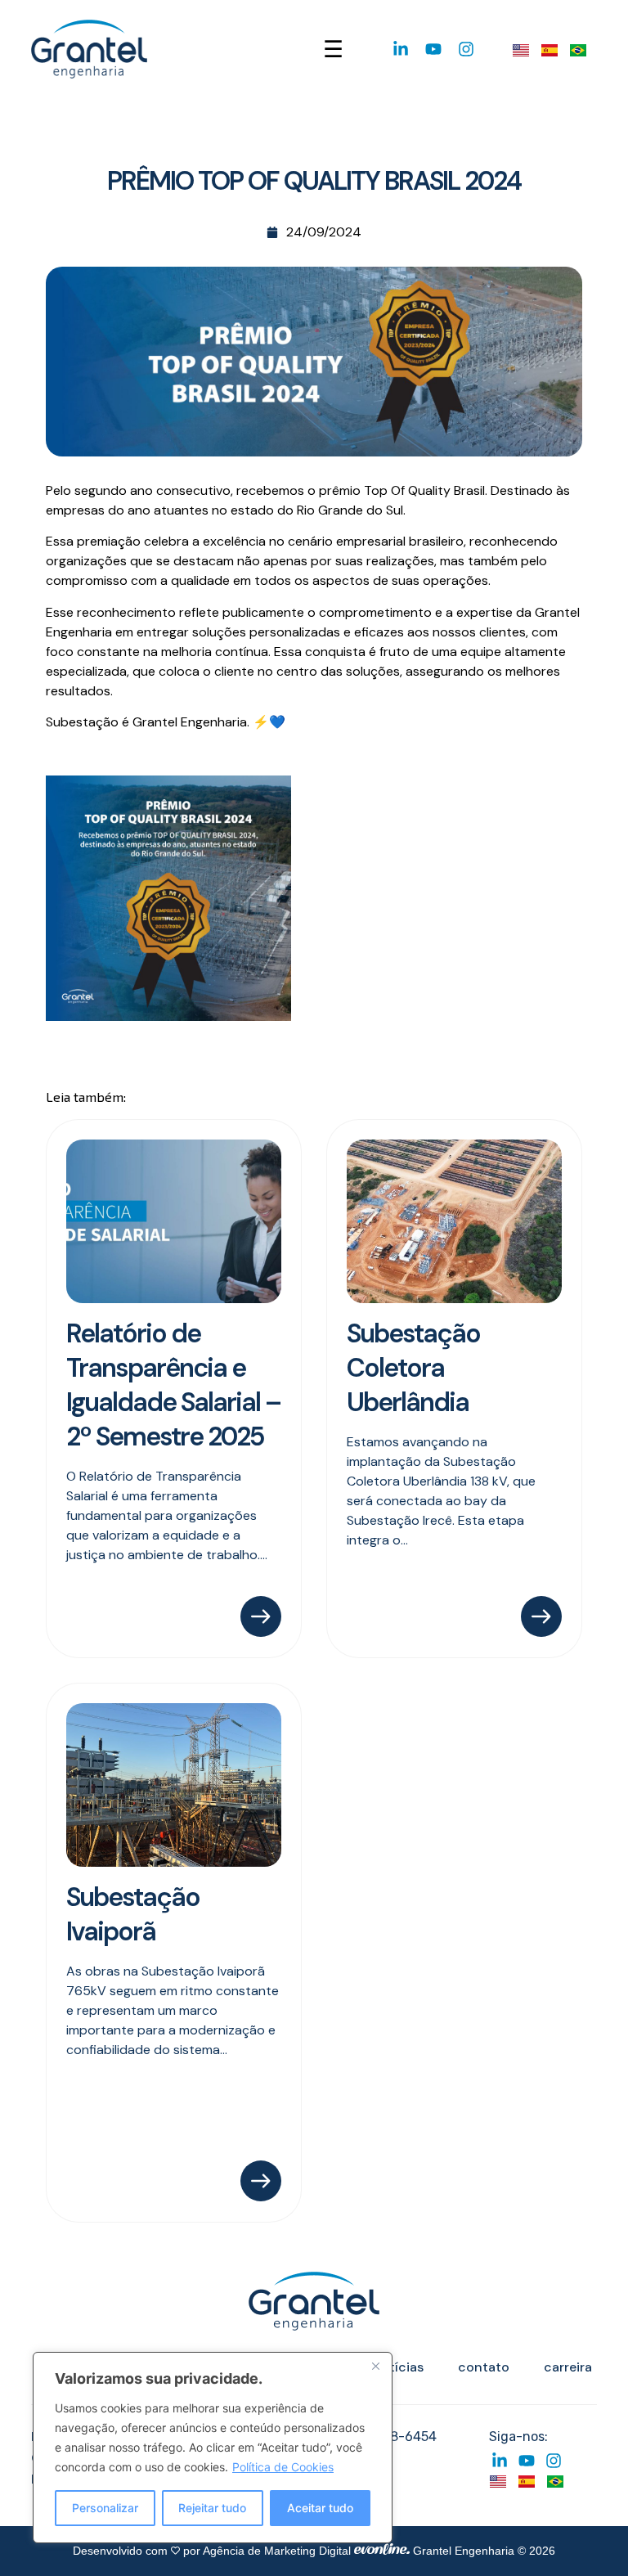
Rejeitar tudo (212, 2508)
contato (484, 2367)
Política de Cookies (283, 2467)
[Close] (375, 2366)
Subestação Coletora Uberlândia (413, 1368)
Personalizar (105, 2508)
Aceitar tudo (320, 2508)
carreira (568, 2367)
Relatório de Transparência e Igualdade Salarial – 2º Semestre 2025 (173, 1385)
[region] (213, 2448)
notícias (398, 2367)
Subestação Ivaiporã (133, 1914)
